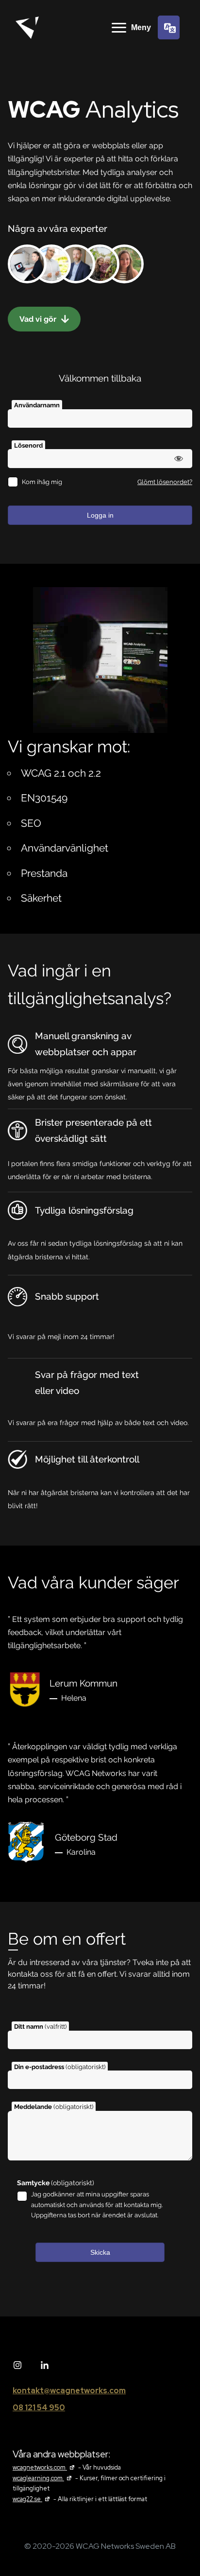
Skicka (100, 2252)
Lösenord (28, 445)
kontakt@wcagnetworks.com (69, 2391)
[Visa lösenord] (179, 458)
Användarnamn (37, 405)
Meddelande (54, 2107)
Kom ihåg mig (42, 482)
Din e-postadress (60, 2067)
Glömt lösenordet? (165, 482)
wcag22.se (32, 2499)
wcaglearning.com (43, 2478)
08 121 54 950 (39, 2408)
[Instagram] (17, 2366)
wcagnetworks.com (45, 2467)
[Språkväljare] (169, 27)
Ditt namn (40, 2027)
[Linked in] (45, 2366)
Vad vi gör (39, 319)
